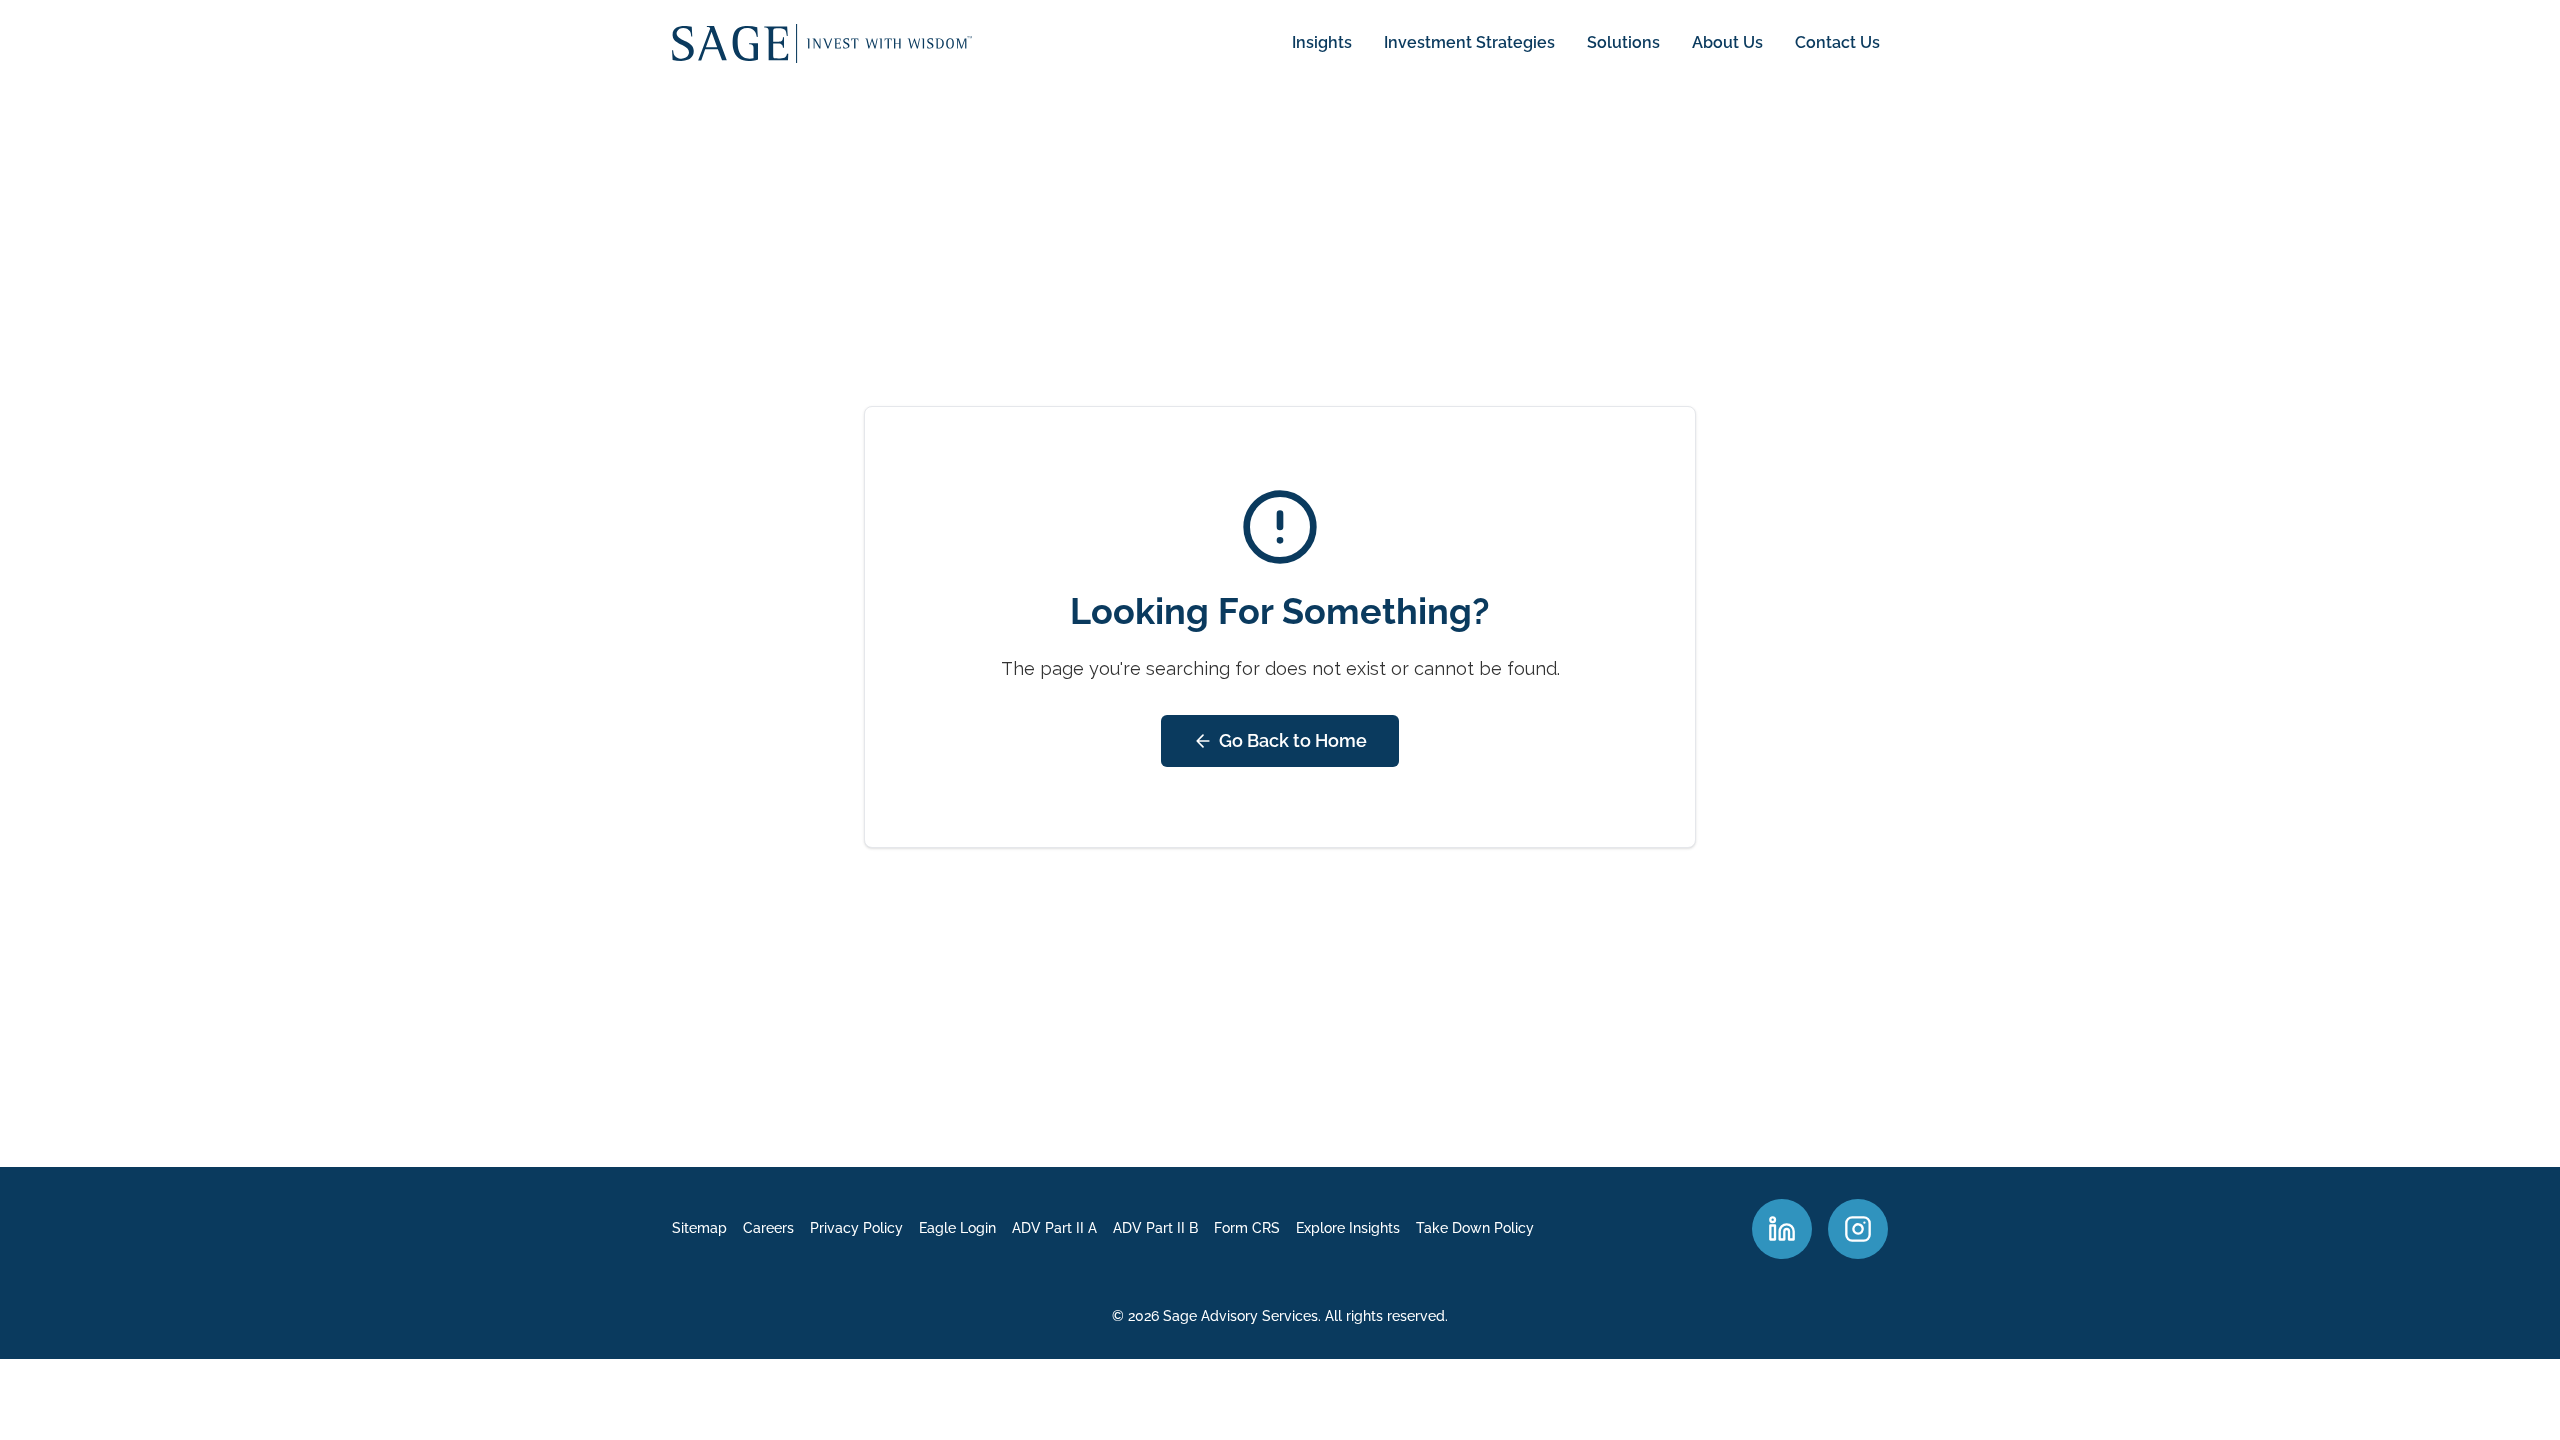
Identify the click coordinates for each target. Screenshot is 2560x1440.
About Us (1727, 42)
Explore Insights (1348, 1228)
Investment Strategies (1469, 42)
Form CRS (1247, 1228)
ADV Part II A (1054, 1228)
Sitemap (699, 1228)
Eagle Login (957, 1228)
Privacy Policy (856, 1228)
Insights (1322, 42)
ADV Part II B (1155, 1228)
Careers (768, 1228)
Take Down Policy (1475, 1228)
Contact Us (1837, 42)
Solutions (1623, 42)
